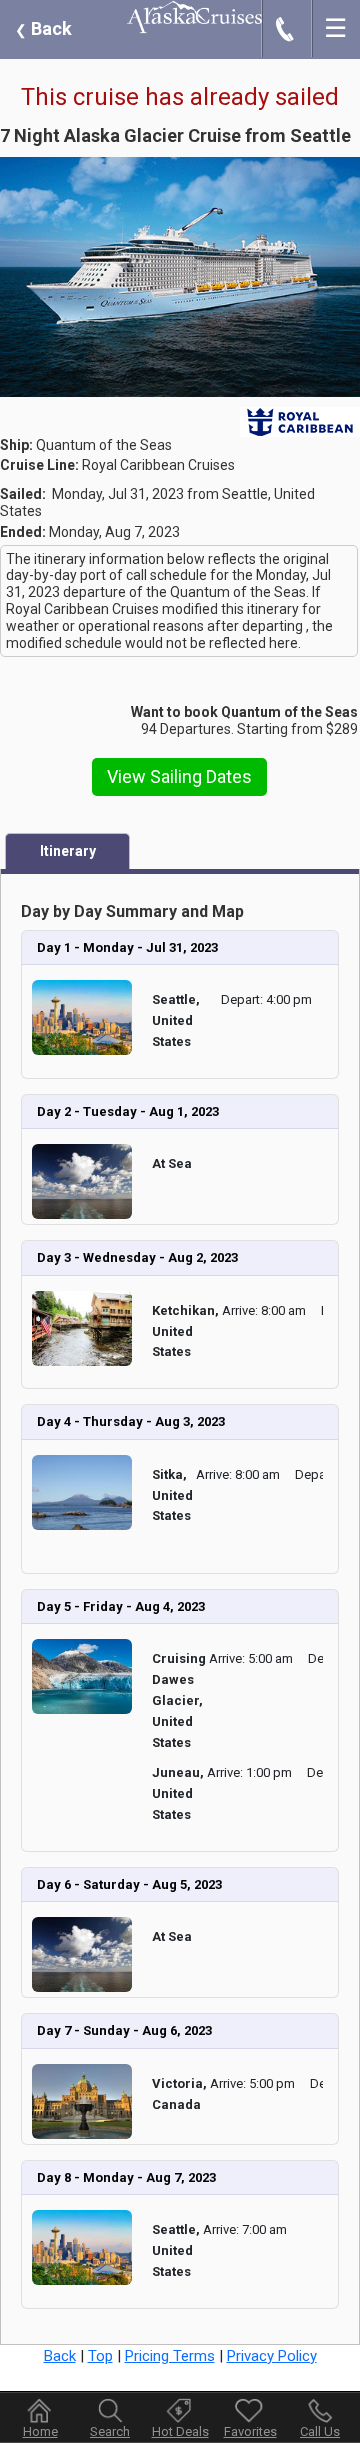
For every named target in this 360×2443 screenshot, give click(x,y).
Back (43, 28)
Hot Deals (180, 2431)
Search (110, 2431)
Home (40, 2431)
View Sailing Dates (179, 776)
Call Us (320, 2431)
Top (100, 2356)
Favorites (250, 2431)
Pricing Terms (170, 2356)
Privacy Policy (272, 2356)
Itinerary (68, 851)
